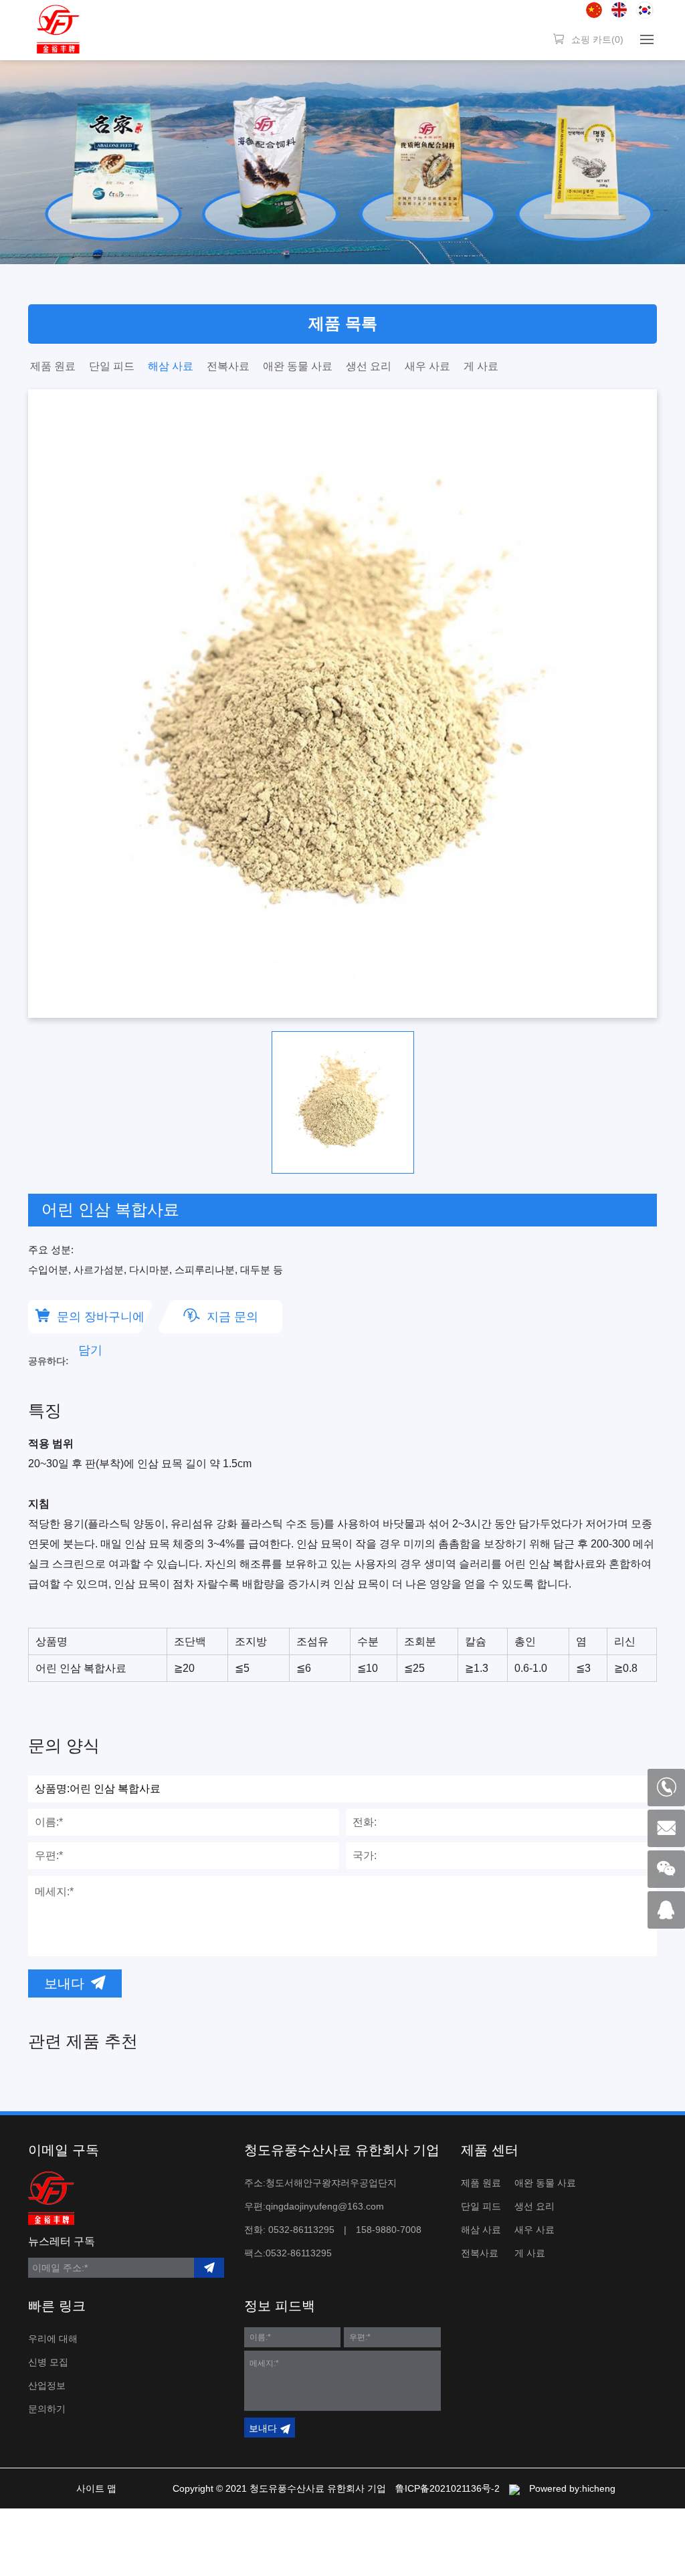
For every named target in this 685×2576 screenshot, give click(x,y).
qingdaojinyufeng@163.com (325, 2206)
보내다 (64, 1983)
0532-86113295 (301, 2230)
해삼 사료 (171, 366)
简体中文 (594, 10)
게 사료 (481, 366)
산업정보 (47, 2385)
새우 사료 (427, 366)
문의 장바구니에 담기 (101, 1322)
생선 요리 (369, 366)
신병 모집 (48, 2362)
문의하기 (47, 2409)
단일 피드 (112, 366)
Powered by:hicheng (572, 2488)
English (619, 10)
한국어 (645, 10)
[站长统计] (514, 2488)
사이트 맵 (96, 2488)
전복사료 (228, 366)
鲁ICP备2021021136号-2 (448, 2488)
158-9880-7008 (389, 2230)
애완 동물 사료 (298, 366)
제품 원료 (53, 366)
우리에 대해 (53, 2339)
